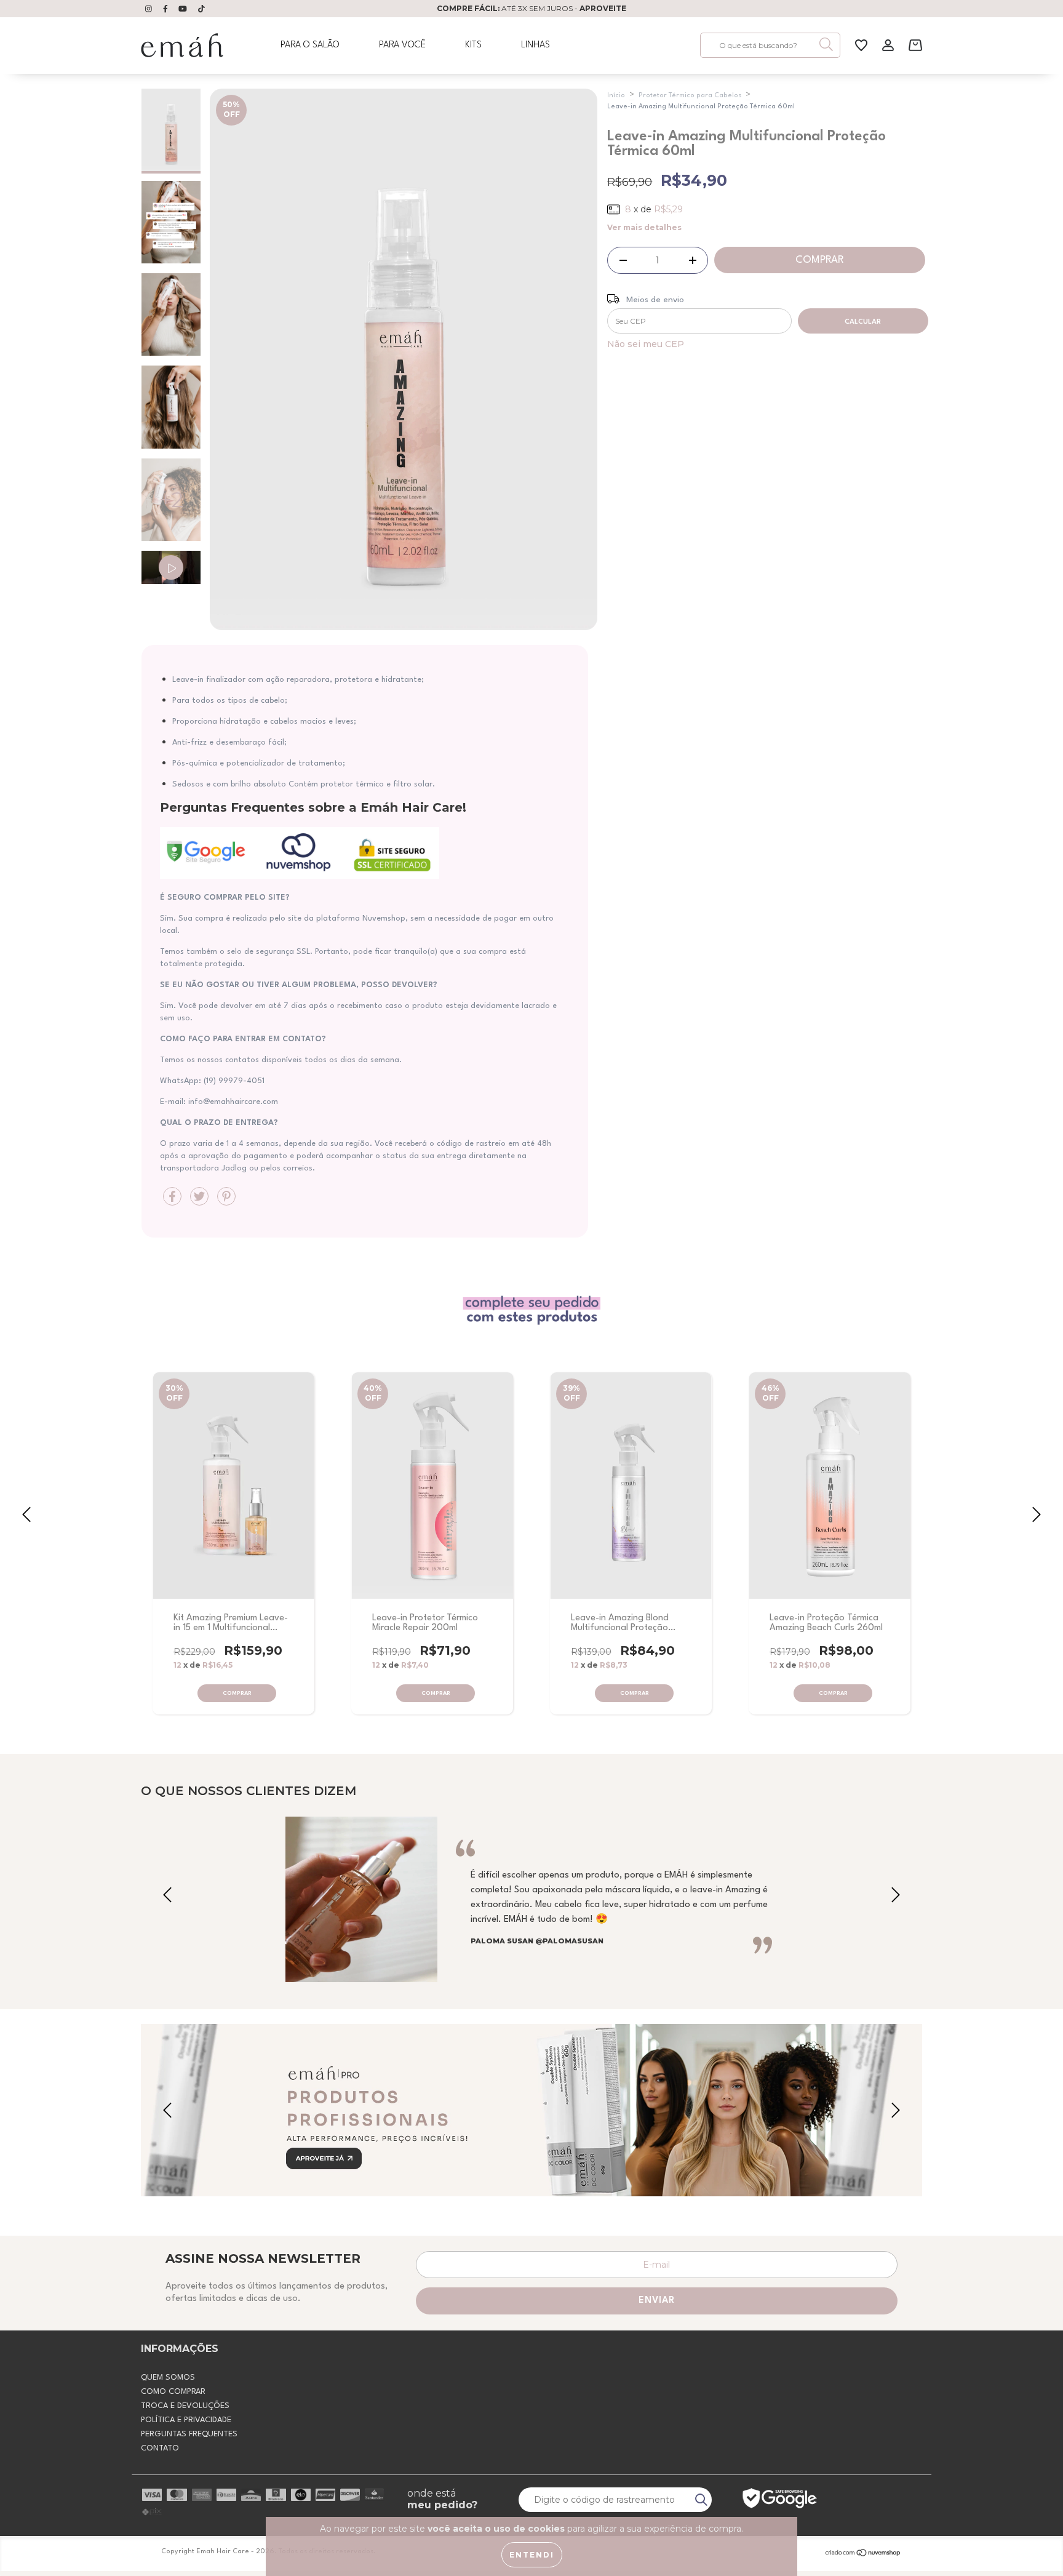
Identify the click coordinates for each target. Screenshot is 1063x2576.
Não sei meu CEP (646, 344)
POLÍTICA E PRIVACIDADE (186, 2420)
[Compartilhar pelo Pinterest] (226, 1201)
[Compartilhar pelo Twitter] (201, 1201)
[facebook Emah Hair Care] (167, 9)
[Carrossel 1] (531, 2111)
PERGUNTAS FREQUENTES (189, 2434)
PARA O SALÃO (310, 45)
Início (616, 96)
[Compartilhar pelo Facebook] (173, 1201)
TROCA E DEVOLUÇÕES (185, 2406)
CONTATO (160, 2448)
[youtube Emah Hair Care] (184, 9)
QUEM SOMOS (168, 2378)
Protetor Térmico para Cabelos (690, 96)
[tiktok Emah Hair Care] (201, 9)
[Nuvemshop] (863, 2554)
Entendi (532, 2555)
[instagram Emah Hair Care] (150, 9)
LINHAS (535, 45)
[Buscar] (826, 44)
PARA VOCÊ (402, 45)
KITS (473, 45)
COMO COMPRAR (173, 2392)
